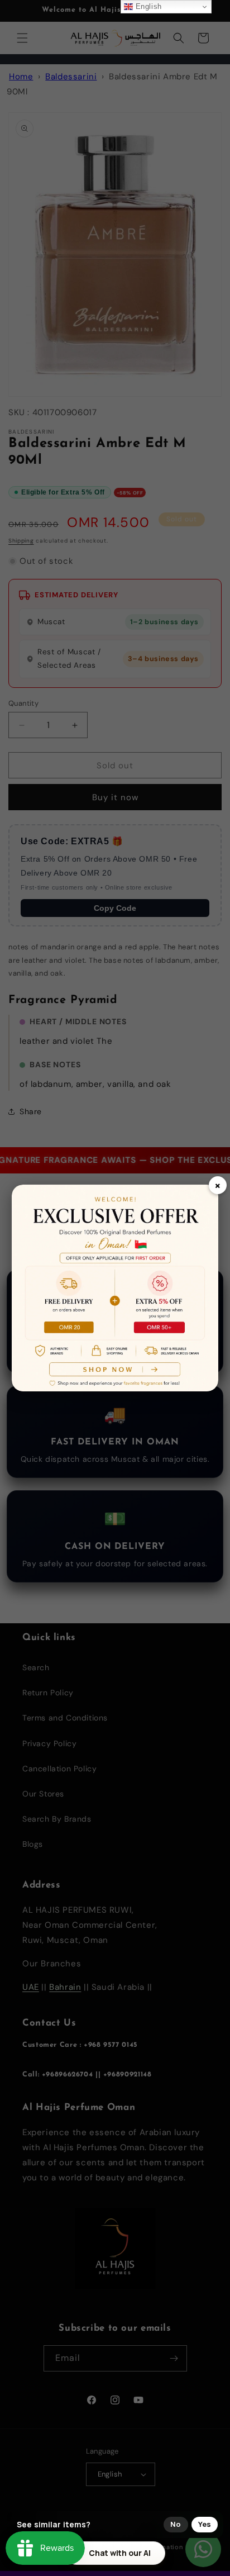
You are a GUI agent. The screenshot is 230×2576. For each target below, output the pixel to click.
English (147, 6)
